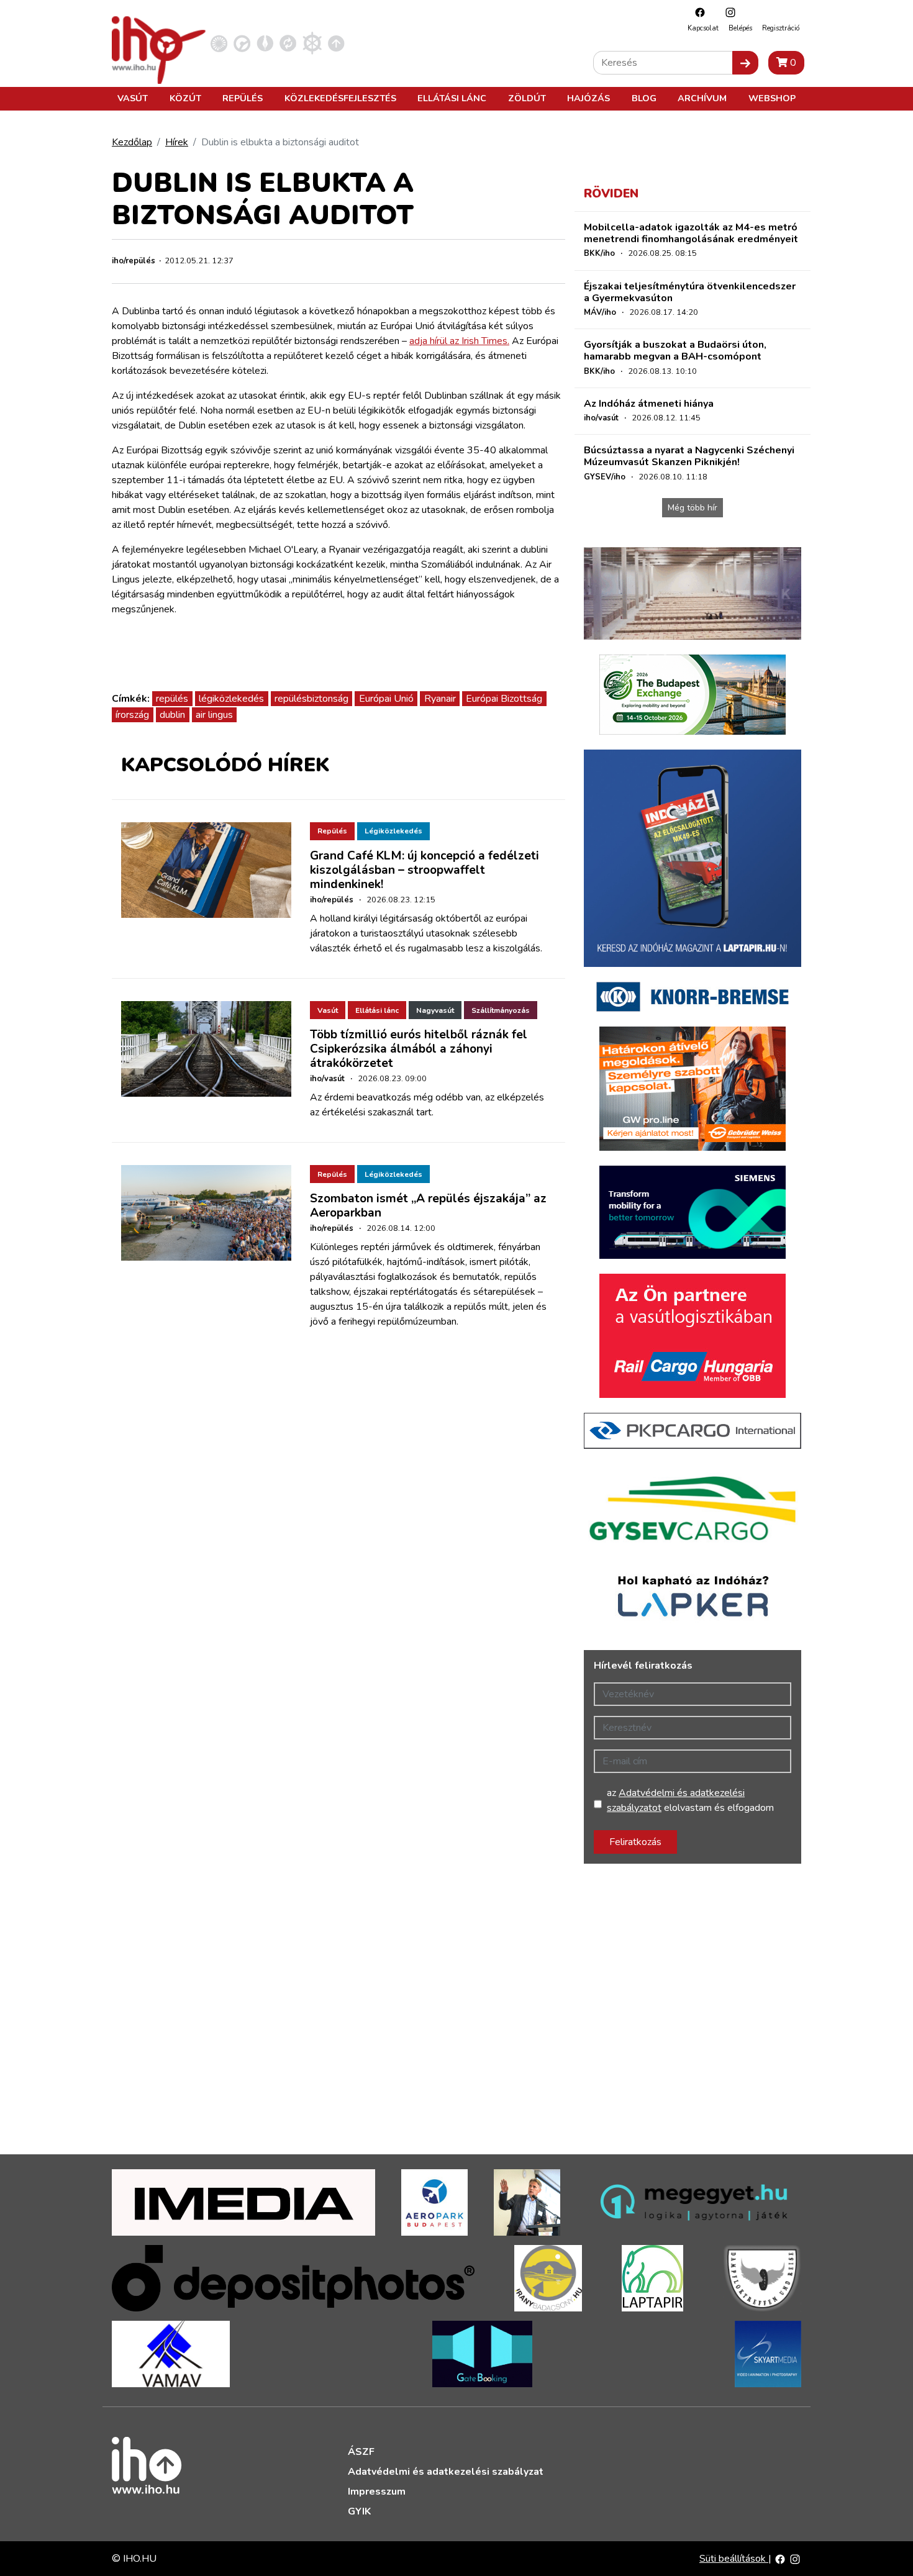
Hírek (177, 142)
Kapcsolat (703, 28)
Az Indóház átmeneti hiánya (649, 404)
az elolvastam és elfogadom (690, 1800)
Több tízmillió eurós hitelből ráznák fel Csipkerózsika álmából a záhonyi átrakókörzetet (419, 1049)
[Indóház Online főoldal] (336, 43)
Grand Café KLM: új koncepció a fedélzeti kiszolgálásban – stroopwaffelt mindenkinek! (425, 870)
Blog (644, 98)
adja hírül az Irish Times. (459, 341)
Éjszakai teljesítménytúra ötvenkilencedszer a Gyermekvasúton (690, 292)
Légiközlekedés (393, 831)
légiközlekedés (231, 699)
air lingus (214, 715)
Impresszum (377, 2492)
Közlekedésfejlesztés (340, 98)
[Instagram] (727, 12)
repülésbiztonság (311, 699)
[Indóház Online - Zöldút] (288, 43)
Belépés (740, 28)
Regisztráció (781, 28)
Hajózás (588, 98)
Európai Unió (386, 699)
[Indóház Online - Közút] (242, 43)
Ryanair (440, 699)
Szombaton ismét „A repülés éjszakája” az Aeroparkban (428, 1206)
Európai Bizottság (504, 699)
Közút (185, 98)
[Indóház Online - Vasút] (219, 43)
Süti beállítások (734, 2559)
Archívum (702, 98)
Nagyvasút (435, 1010)
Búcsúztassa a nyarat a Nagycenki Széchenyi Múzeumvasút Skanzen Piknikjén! (689, 456)
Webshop (772, 98)
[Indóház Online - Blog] (265, 43)
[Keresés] (745, 63)
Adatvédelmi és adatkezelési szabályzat (446, 2472)
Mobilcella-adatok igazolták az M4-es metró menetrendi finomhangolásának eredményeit (691, 233)
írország (132, 715)
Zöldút (527, 98)
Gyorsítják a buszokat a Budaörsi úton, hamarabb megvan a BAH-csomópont (675, 351)
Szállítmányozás (501, 1010)
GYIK (359, 2511)
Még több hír (693, 508)
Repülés (243, 98)
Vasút (133, 98)
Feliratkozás (635, 1842)
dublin (172, 715)
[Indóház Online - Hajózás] (312, 43)
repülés (172, 699)
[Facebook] (697, 12)
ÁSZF (361, 2452)
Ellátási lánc (452, 98)
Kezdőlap (132, 142)
